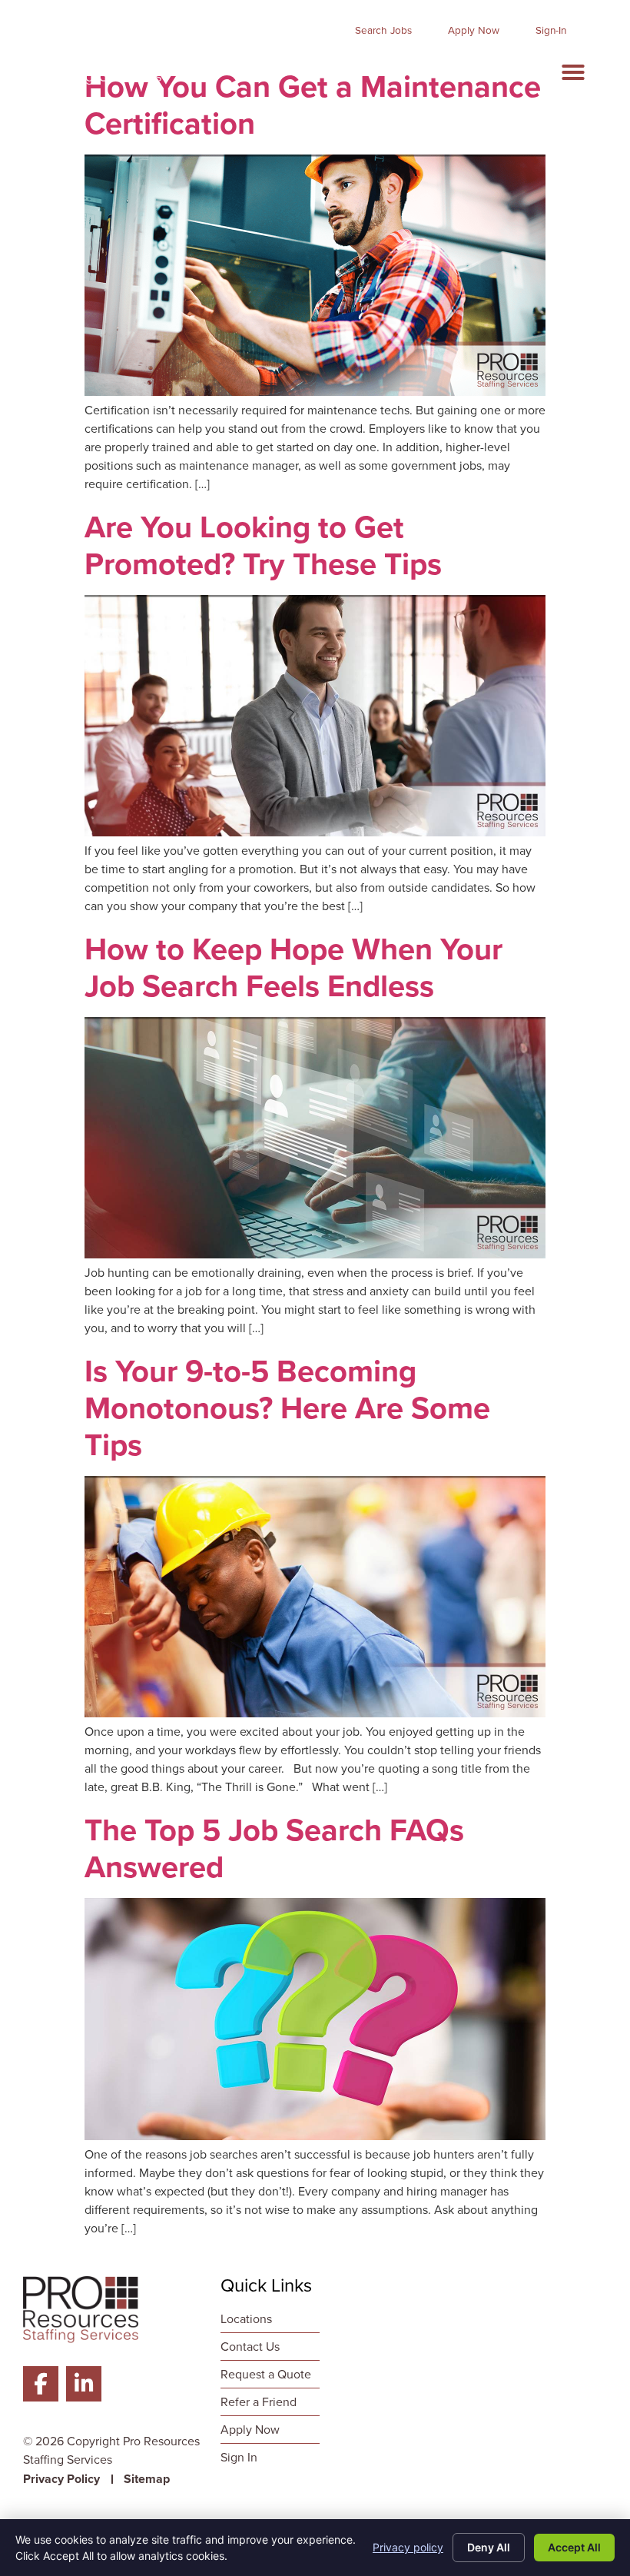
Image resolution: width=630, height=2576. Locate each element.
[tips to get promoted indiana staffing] (315, 832)
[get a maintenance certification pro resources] (315, 392)
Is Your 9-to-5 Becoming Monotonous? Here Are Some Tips (287, 1408)
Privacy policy (408, 2547)
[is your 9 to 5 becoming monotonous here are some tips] (315, 1713)
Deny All (489, 2547)
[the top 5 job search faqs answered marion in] (315, 2136)
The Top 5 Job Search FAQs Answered (274, 1848)
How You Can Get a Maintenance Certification (313, 105)
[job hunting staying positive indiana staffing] (315, 1254)
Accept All (574, 2547)
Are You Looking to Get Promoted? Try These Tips (263, 545)
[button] (573, 72)
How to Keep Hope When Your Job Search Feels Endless (293, 967)
